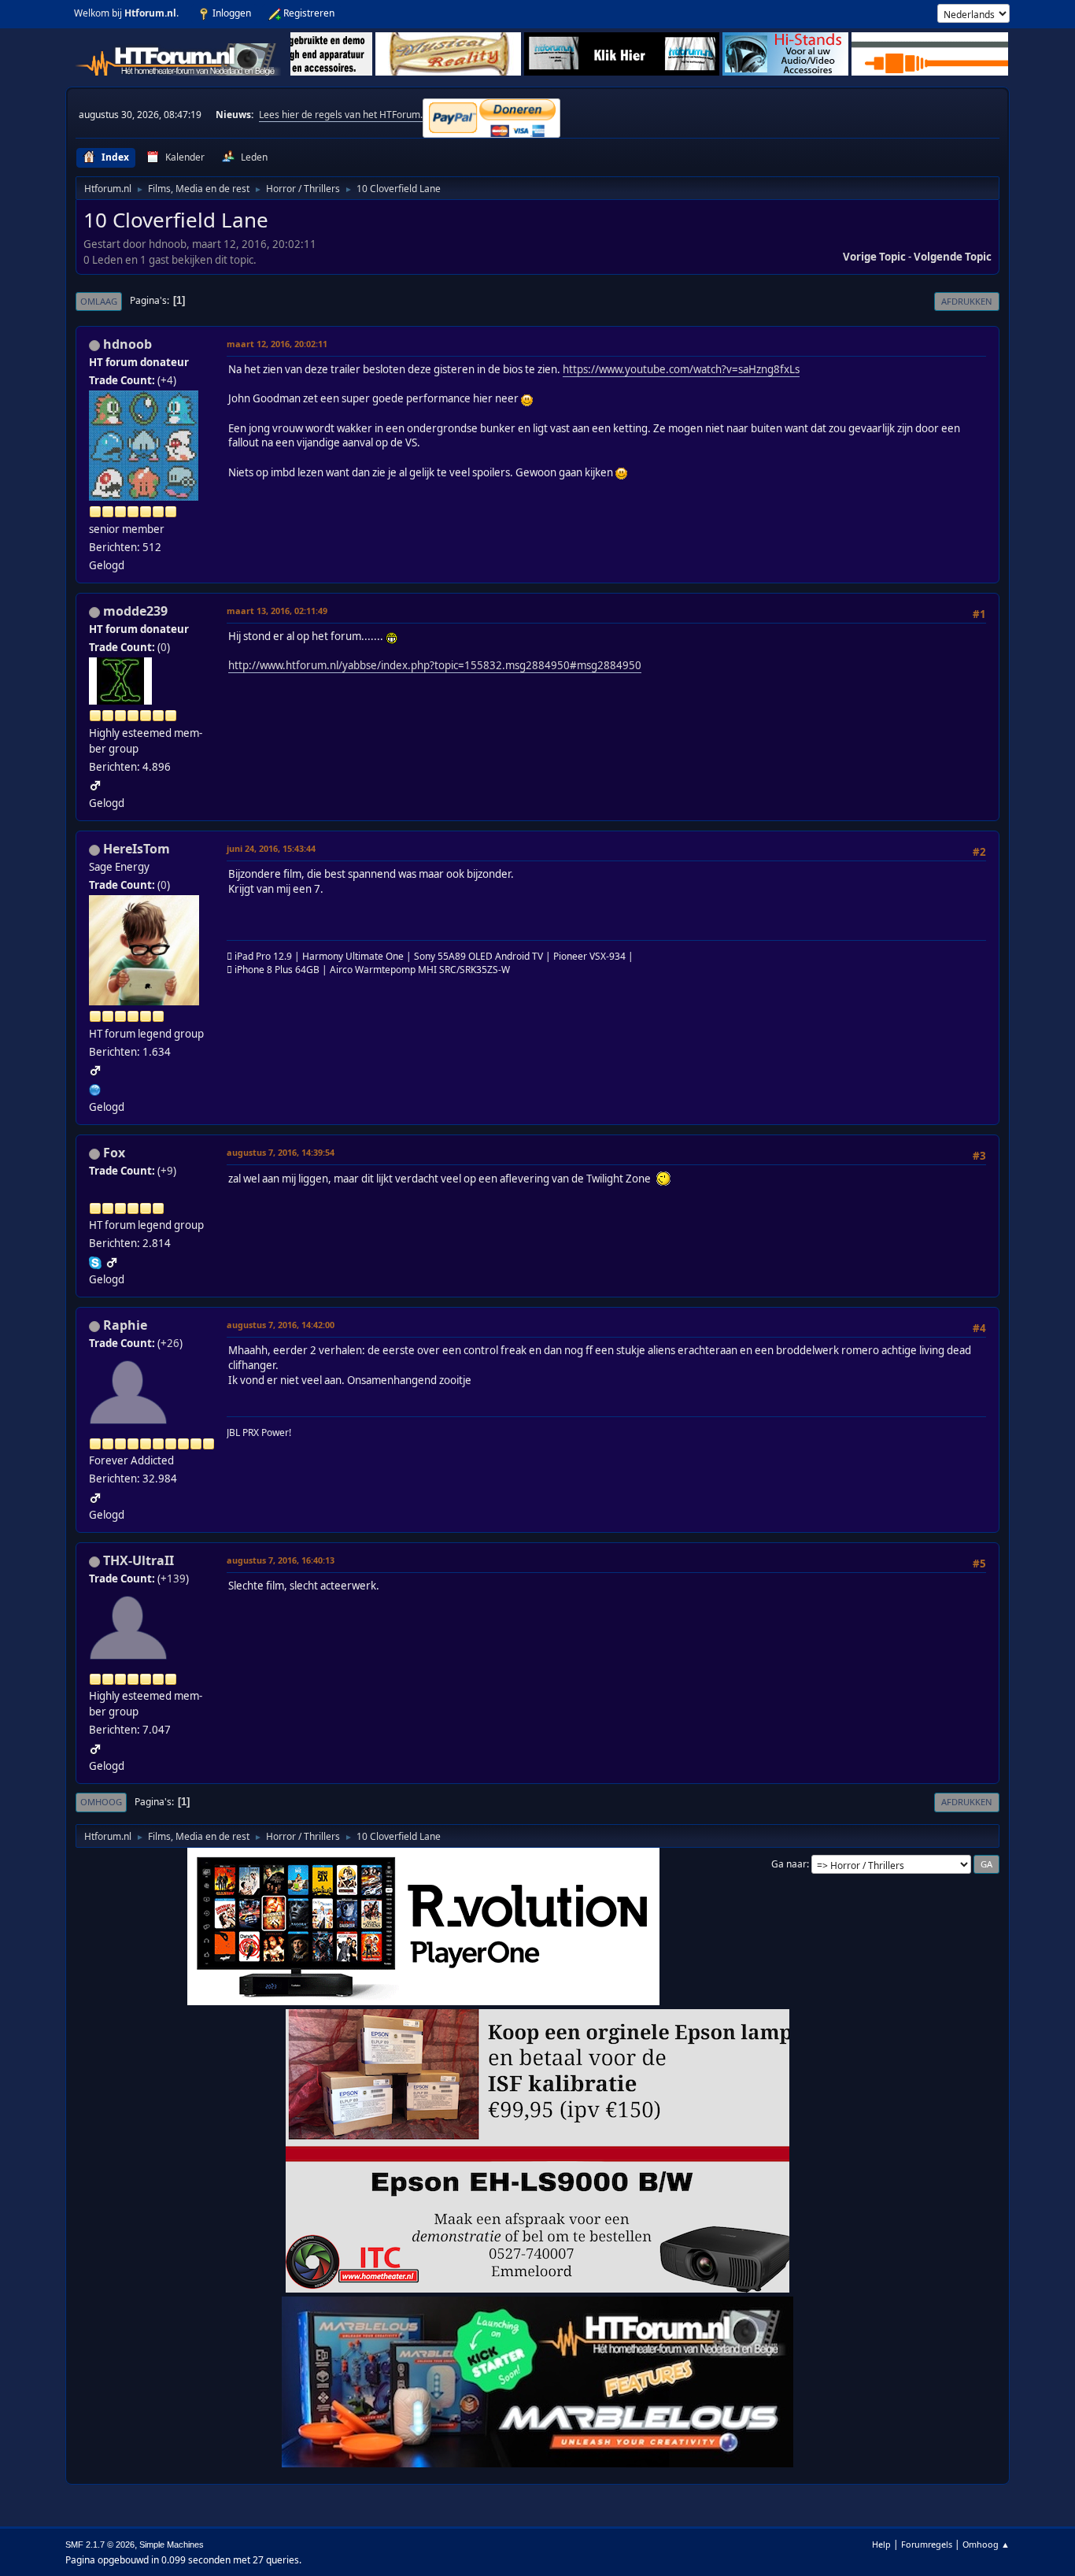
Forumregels (927, 2544)
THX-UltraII (139, 1560)
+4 (167, 380)
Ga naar (789, 1864)
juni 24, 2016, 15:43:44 (271, 848)
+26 (170, 1343)
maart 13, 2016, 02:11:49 (277, 611)
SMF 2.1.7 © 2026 (100, 2545)
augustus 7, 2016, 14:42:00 (281, 1325)
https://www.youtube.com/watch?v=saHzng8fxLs (681, 369)
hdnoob (127, 344)
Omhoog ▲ (986, 2544)
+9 (167, 1171)
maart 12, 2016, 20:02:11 (277, 344)
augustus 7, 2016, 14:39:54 (281, 1152)
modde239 (135, 611)
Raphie (125, 1325)
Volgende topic (953, 257)
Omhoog (101, 1802)
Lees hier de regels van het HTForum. (341, 115)
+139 (173, 1579)
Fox (114, 1153)
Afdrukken (967, 301)
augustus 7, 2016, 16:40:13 (281, 1560)
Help (881, 2544)
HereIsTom (137, 849)
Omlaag (99, 301)
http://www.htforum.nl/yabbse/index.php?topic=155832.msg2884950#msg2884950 (435, 665)
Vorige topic (874, 257)
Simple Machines (172, 2545)
